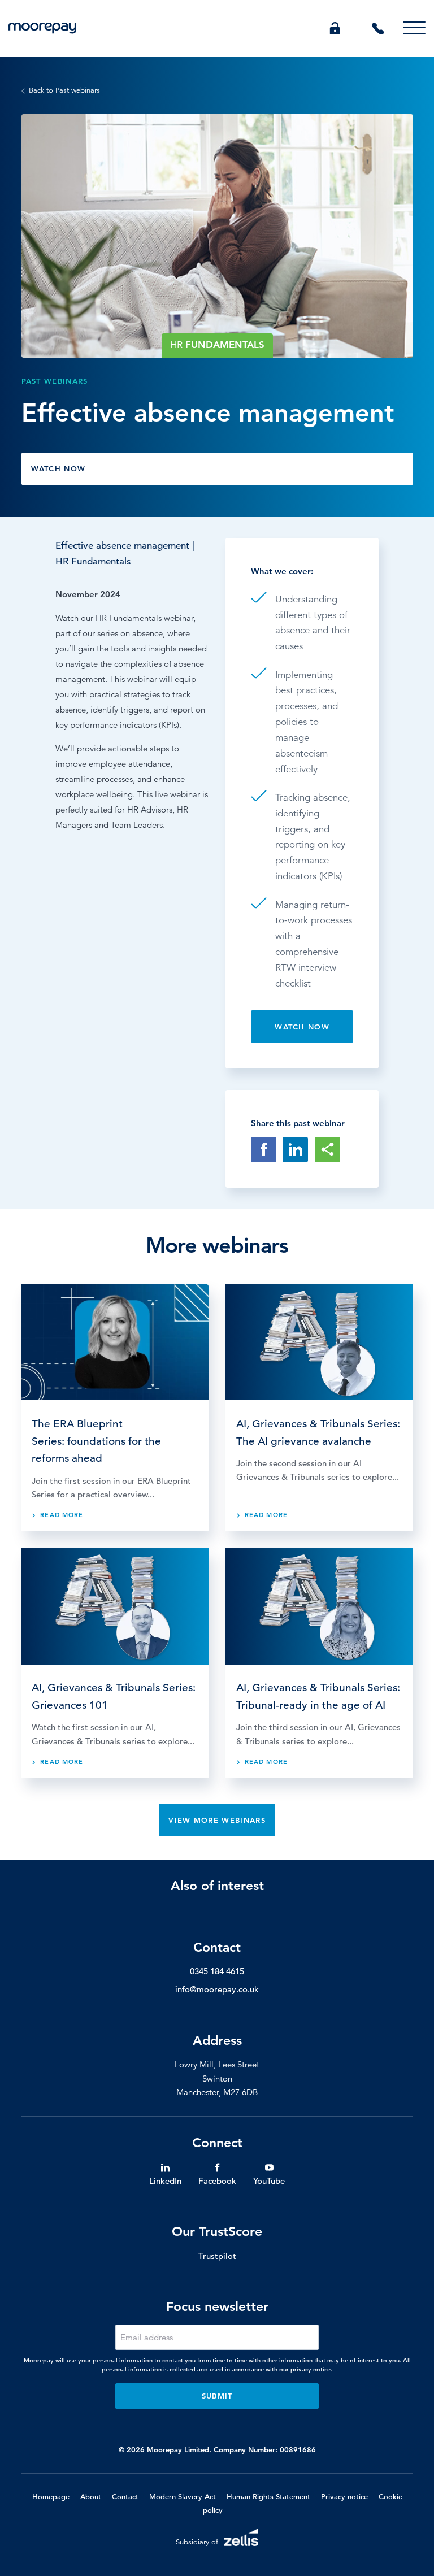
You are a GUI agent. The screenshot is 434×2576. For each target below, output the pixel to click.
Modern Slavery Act (183, 2497)
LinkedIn (165, 2181)
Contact (125, 2497)
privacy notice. (311, 2369)
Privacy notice (344, 2497)
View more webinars (217, 1820)
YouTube (269, 2181)
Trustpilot (217, 2256)
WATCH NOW (58, 468)
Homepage (51, 2497)
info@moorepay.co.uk (217, 1989)
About (91, 2497)
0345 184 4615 (217, 1971)
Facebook (217, 2181)
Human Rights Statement (268, 2497)
